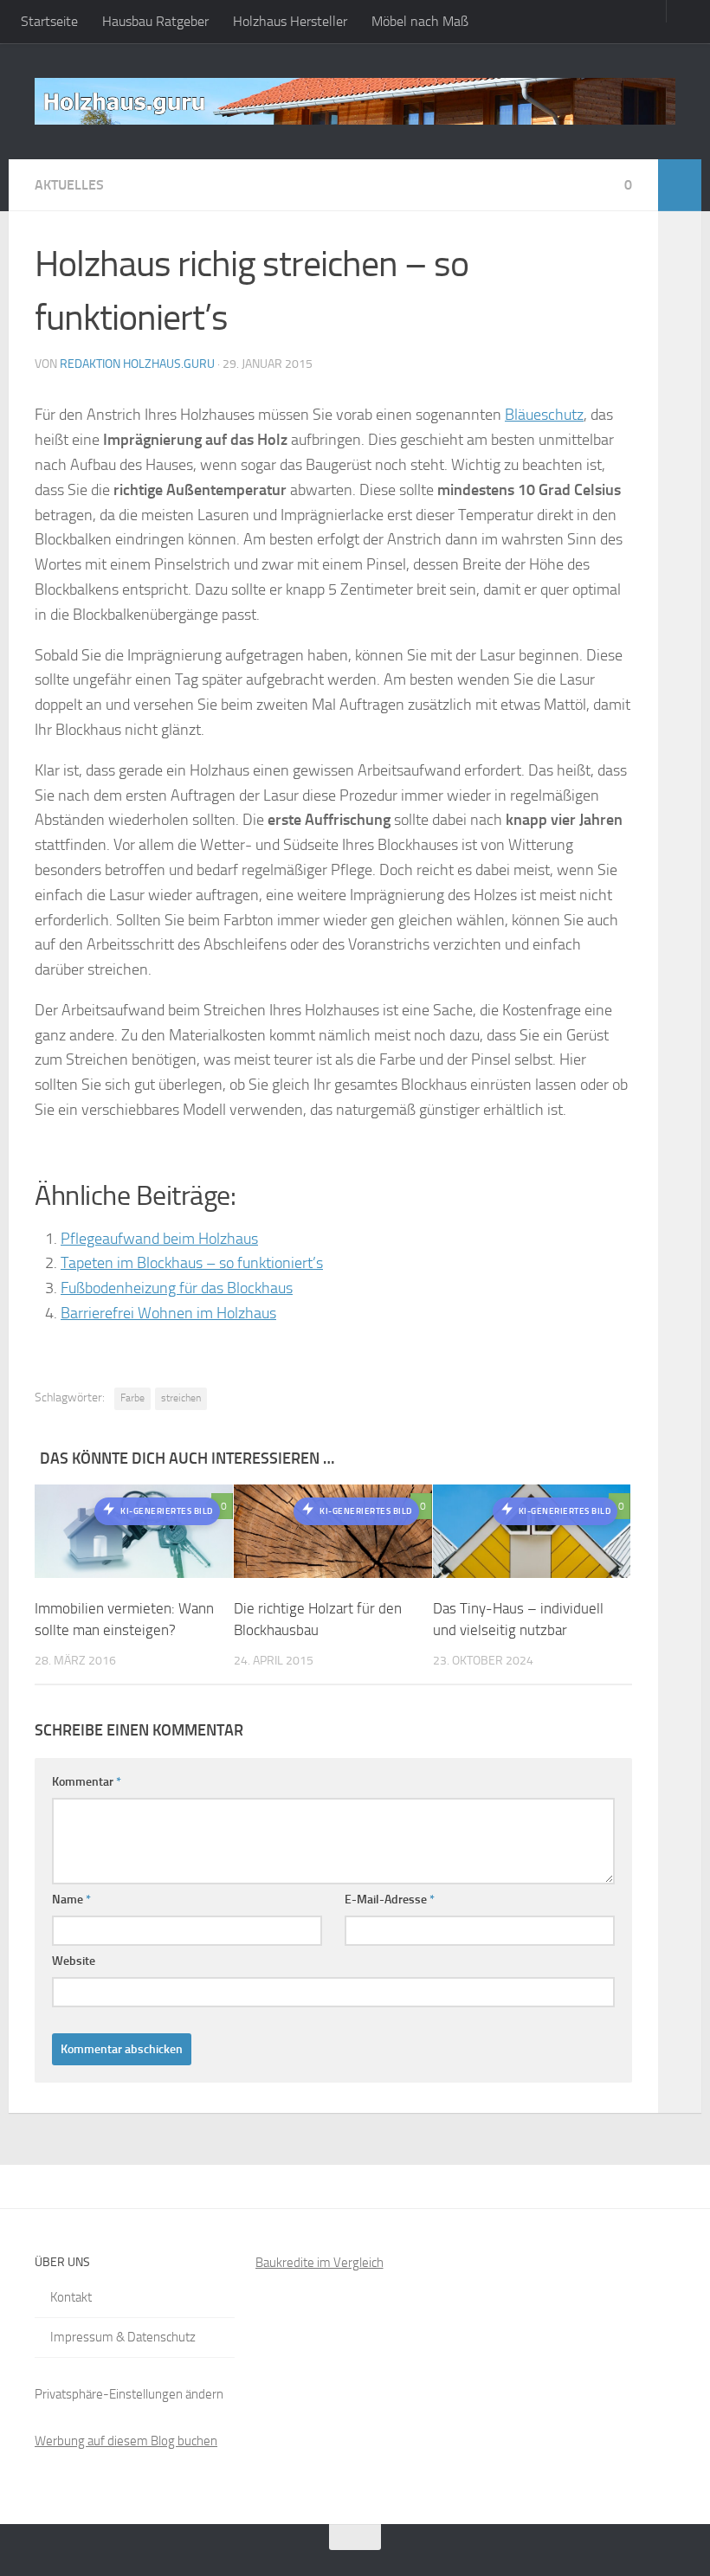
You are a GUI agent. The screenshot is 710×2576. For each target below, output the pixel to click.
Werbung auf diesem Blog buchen (126, 2441)
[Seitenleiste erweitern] (680, 185)
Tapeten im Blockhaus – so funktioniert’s (192, 1263)
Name (71, 1900)
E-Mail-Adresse (390, 1900)
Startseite (49, 21)
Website (74, 1961)
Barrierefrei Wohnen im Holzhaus (168, 1313)
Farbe (132, 1398)
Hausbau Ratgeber (155, 21)
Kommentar (87, 1782)
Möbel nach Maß (420, 21)
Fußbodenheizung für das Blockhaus (177, 1288)
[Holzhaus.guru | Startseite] (355, 101)
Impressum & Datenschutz (123, 2337)
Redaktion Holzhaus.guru (137, 364)
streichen (181, 1398)
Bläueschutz (544, 415)
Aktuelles (69, 185)
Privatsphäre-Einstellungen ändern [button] (129, 2394)
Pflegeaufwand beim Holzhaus (159, 1239)
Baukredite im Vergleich (319, 2263)
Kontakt (71, 2297)
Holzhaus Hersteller (290, 21)
